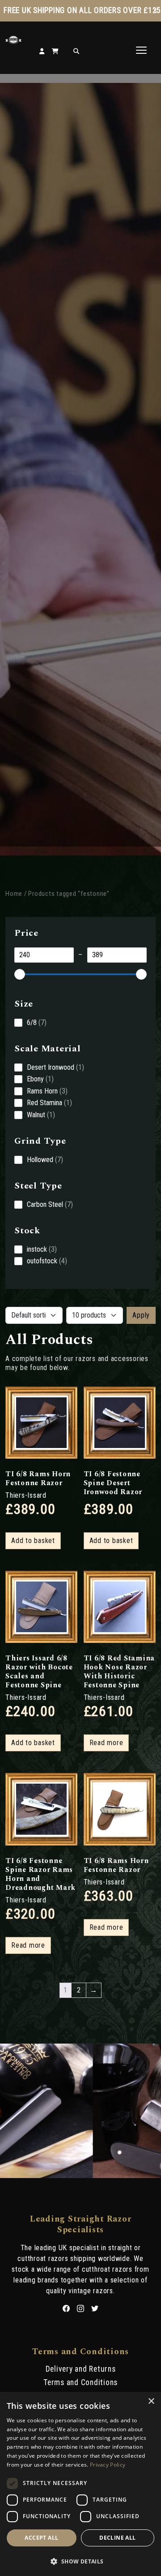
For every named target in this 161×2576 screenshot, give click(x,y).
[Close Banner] (155, 11)
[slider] (20, 974)
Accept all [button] (41, 2538)
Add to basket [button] (33, 1541)
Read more (106, 1743)
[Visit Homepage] (13, 41)
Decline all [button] (117, 2538)
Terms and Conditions (80, 2382)
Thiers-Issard (26, 1495)
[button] (80, 2561)
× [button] (151, 2401)
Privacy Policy (108, 2465)
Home (14, 894)
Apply (141, 1315)
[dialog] (80, 2484)
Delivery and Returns (81, 2369)
